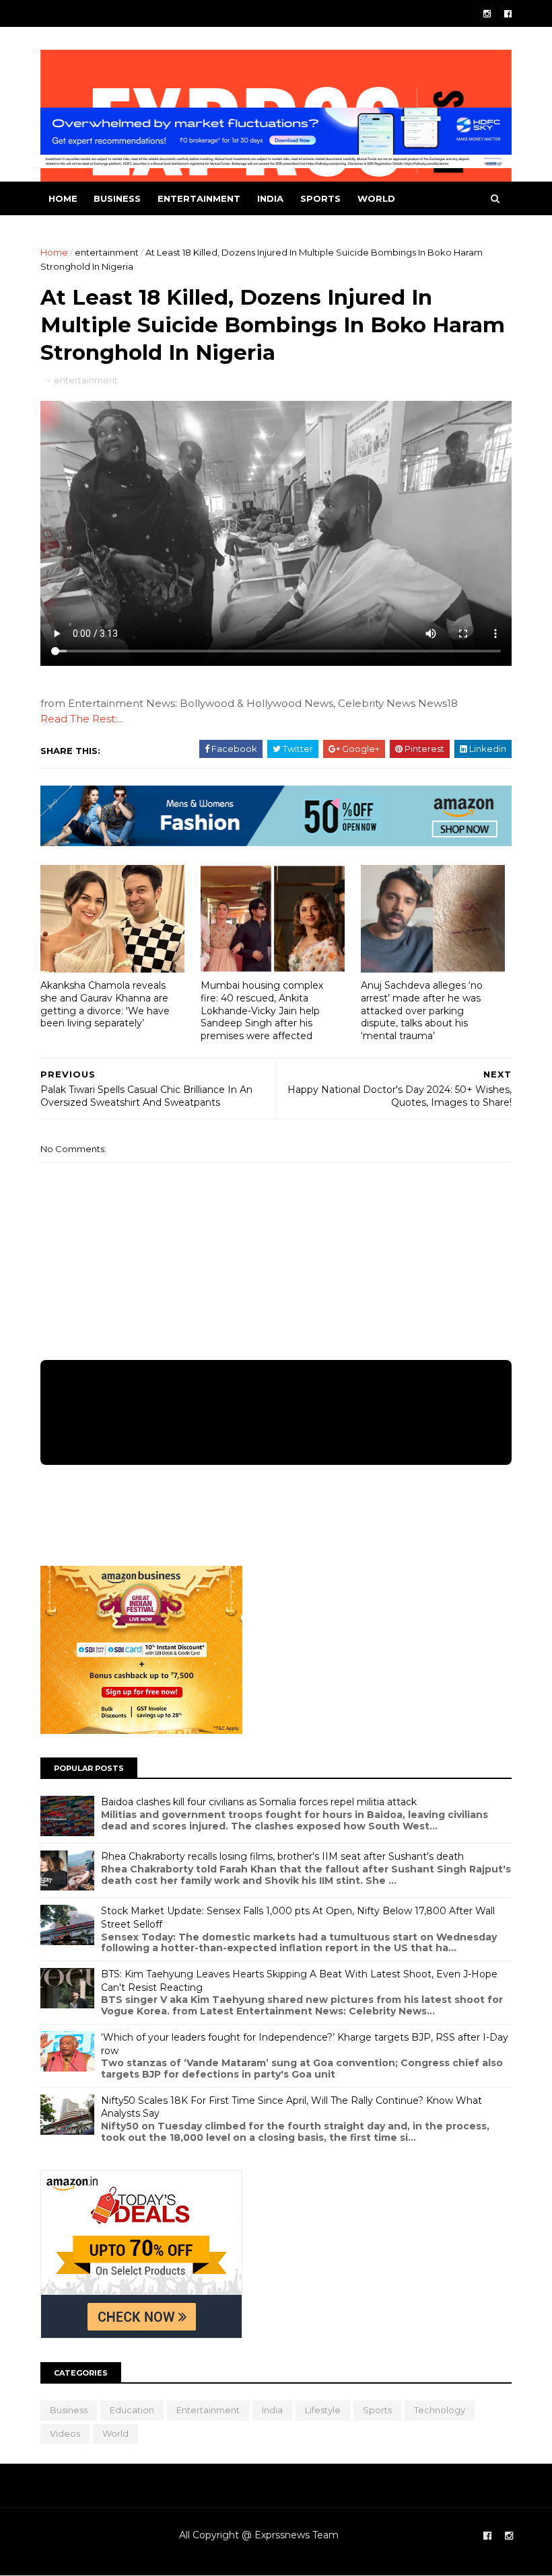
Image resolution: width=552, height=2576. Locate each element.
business (117, 198)
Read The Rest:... (82, 719)
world (376, 198)
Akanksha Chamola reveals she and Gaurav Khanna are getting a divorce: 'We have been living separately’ (105, 1004)
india (270, 198)
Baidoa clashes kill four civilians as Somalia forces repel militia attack (259, 1802)
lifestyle (323, 2410)
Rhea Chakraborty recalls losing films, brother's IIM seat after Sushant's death (282, 1856)
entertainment (199, 198)
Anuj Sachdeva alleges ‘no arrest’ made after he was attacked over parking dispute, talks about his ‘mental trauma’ (422, 1011)
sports (320, 198)
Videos (65, 2433)
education (132, 2410)
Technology (440, 2410)
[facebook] (508, 14)
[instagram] (487, 14)
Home (63, 198)
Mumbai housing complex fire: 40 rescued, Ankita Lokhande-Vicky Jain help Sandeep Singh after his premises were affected (262, 1011)
